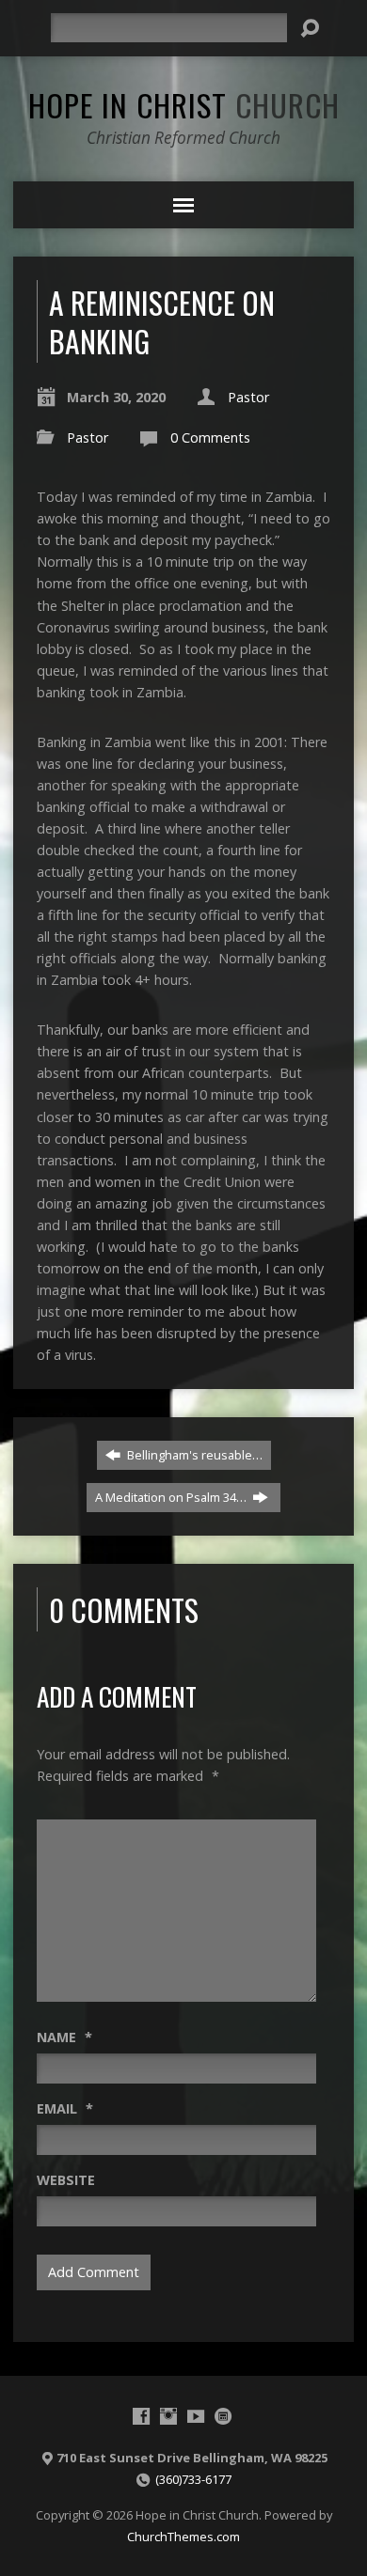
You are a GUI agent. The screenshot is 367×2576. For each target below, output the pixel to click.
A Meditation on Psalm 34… (172, 1497)
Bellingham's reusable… (193, 1455)
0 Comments (210, 437)
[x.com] (223, 2416)
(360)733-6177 (193, 2479)
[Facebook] (141, 2416)
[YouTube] (196, 2416)
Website (66, 2180)
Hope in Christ (184, 104)
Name (64, 2037)
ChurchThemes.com (183, 2537)
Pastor (248, 397)
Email (65, 2108)
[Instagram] (168, 2416)
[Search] (310, 28)
